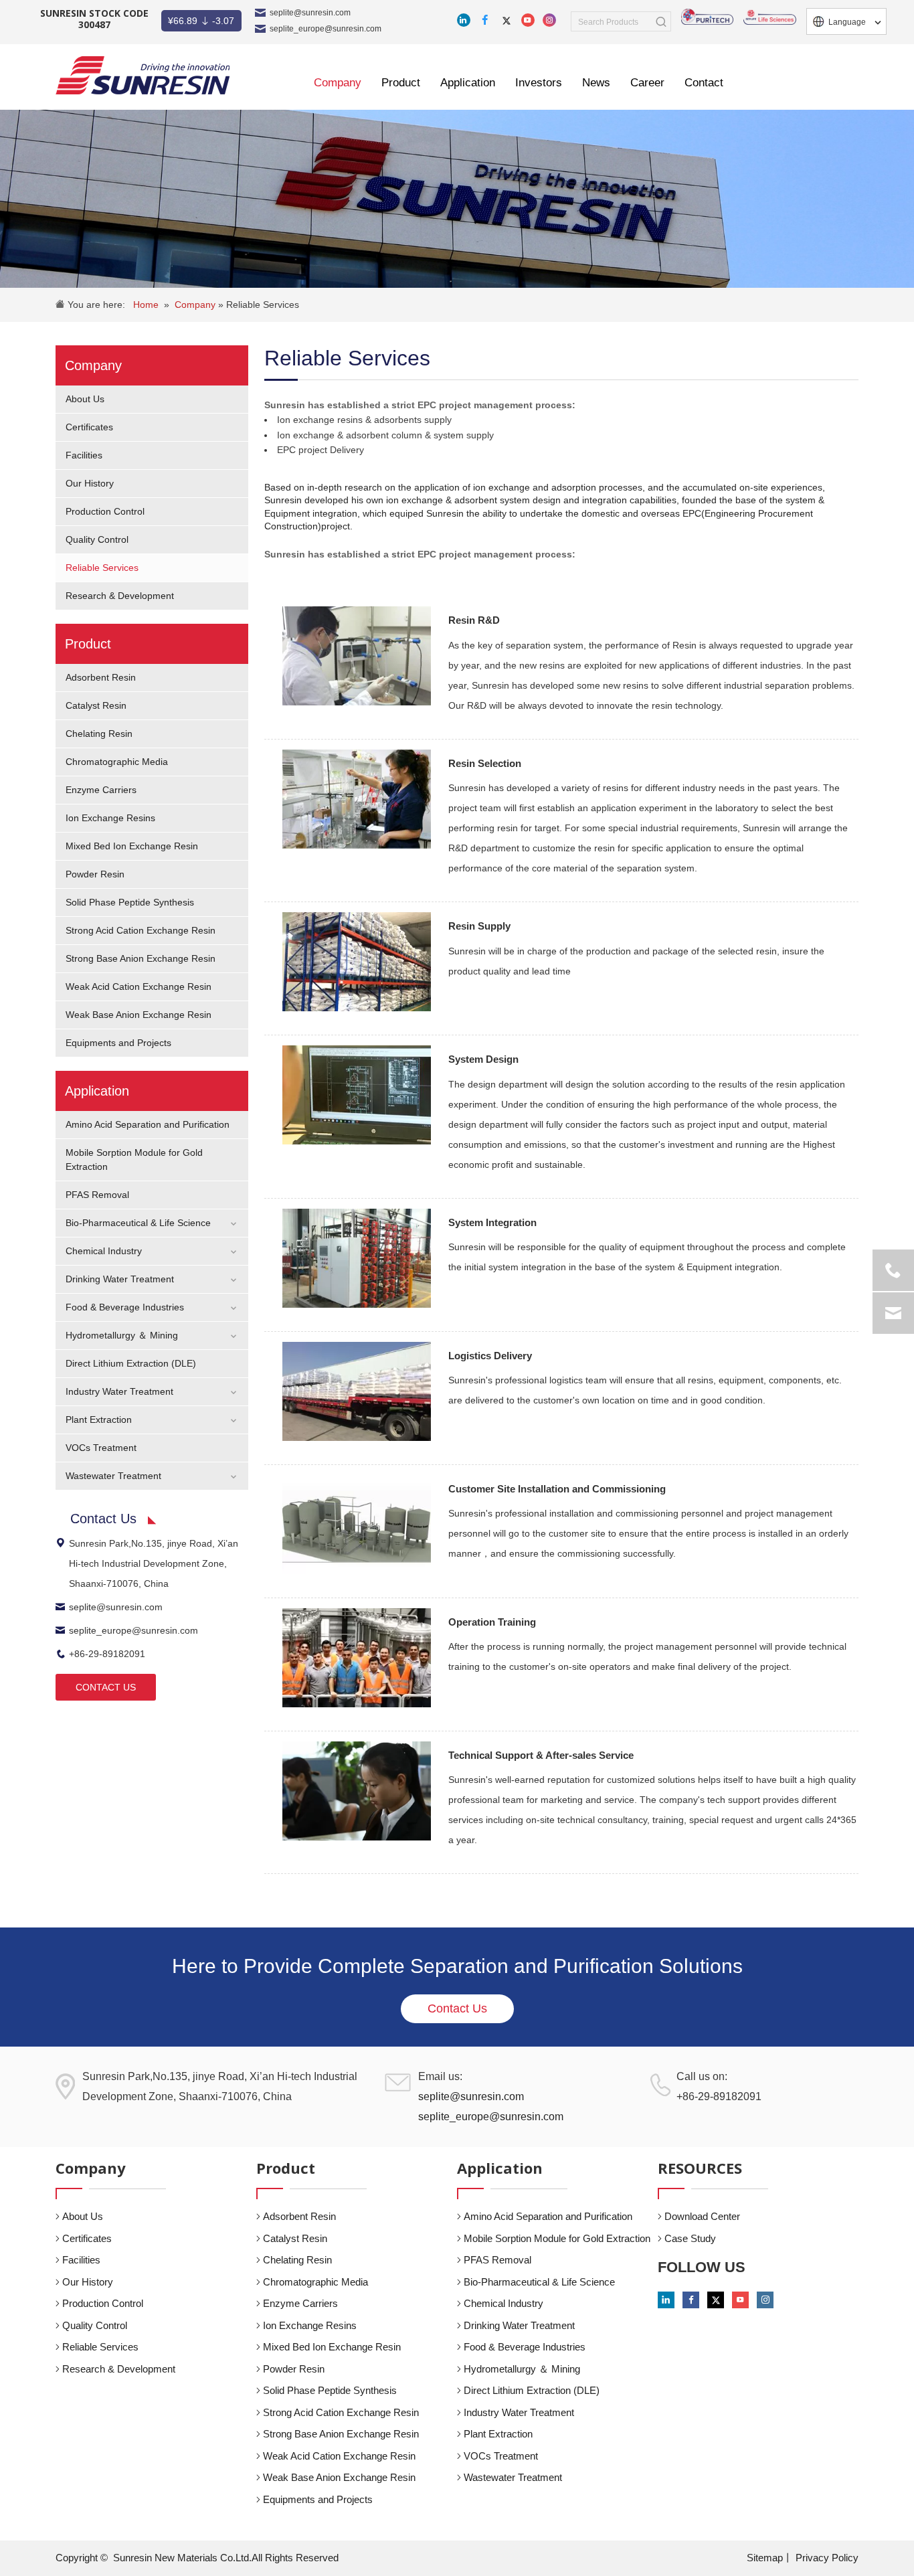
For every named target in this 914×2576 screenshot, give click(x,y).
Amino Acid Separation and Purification (148, 1124)
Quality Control (97, 539)
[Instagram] (549, 20)
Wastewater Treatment (113, 1476)
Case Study (690, 2238)
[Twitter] (507, 20)
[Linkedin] (464, 20)
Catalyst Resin (96, 705)
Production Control (105, 511)
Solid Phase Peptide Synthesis (130, 902)
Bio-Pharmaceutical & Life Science (138, 1223)
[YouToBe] (528, 20)
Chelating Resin (99, 734)
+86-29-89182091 (107, 1654)
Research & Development (120, 596)
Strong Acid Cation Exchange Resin (141, 930)
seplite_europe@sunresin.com (326, 29)
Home (146, 305)
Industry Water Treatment (119, 1391)
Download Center (702, 2216)
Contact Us (457, 2008)
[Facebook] (485, 20)
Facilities (84, 455)
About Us (85, 399)
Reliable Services (263, 305)
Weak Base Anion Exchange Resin (139, 1015)
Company (196, 305)
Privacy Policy (827, 2558)
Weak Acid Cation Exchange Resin (139, 986)
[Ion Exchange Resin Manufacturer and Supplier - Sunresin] (143, 75)
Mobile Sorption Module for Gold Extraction (557, 2238)
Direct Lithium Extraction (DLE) (131, 1363)
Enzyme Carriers (101, 790)
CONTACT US (106, 1687)
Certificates (89, 427)
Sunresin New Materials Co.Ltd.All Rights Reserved (226, 2558)
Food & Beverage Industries (125, 1307)
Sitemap (765, 2558)
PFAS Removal (97, 1195)
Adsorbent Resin (101, 677)
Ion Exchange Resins (110, 818)
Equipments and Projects (118, 1043)
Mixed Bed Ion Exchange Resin (132, 846)
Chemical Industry (104, 1251)
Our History (90, 483)
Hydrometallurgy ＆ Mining (122, 1335)
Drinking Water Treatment (120, 1279)
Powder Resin (95, 874)
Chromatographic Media (117, 762)
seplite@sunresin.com (310, 13)
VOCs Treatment (101, 1448)
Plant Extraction (99, 1420)
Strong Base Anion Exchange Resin (141, 958)
